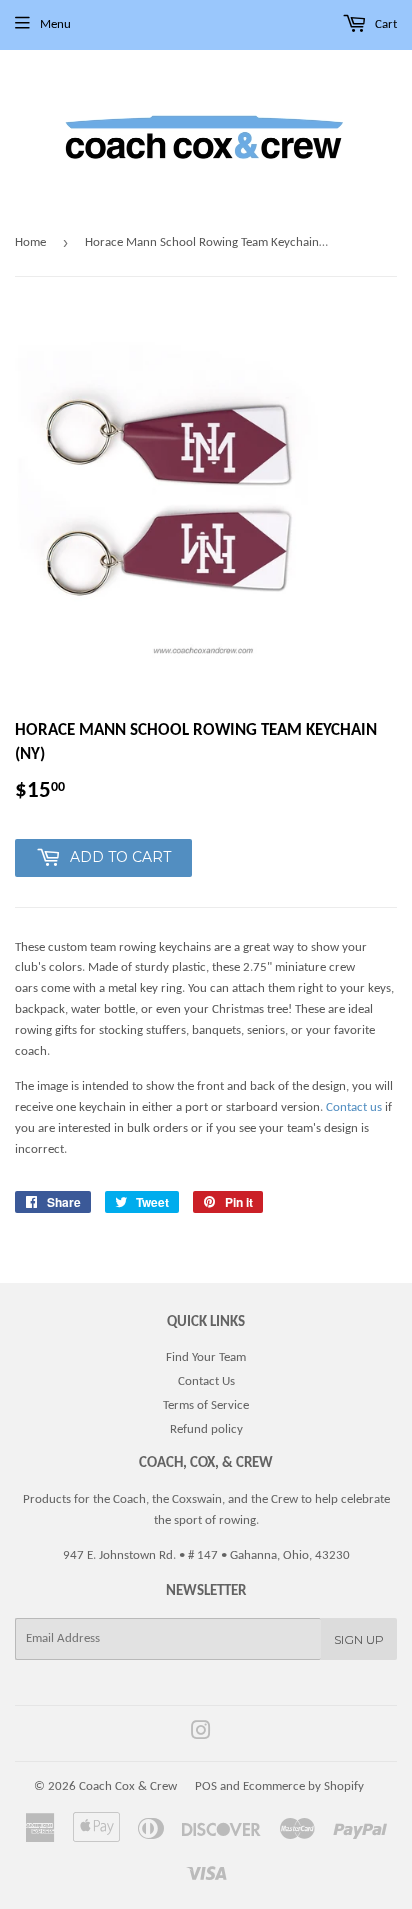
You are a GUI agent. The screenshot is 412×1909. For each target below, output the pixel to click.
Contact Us (206, 1381)
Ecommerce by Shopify (303, 1786)
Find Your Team (206, 1357)
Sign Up (359, 1639)
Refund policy (206, 1429)
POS (206, 1786)
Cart (384, 24)
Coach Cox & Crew (128, 1786)
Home (30, 242)
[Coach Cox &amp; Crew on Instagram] (201, 1734)
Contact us (354, 1107)
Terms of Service (206, 1405)
